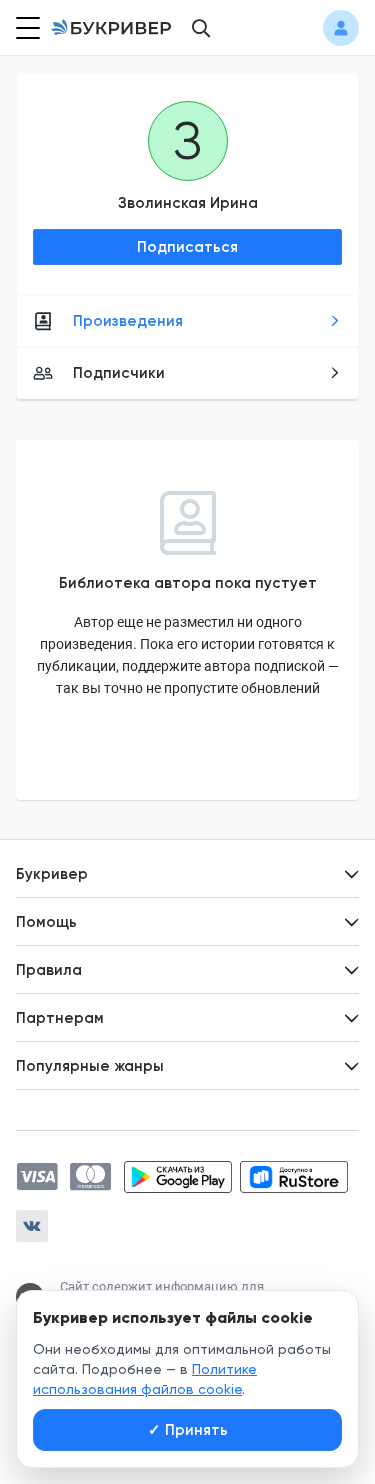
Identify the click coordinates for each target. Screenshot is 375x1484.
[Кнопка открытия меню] (26, 28)
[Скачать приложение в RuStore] (294, 1177)
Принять (188, 1430)
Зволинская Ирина (188, 203)
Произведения (128, 321)
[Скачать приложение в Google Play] (178, 1177)
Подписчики (119, 373)
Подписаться (187, 247)
